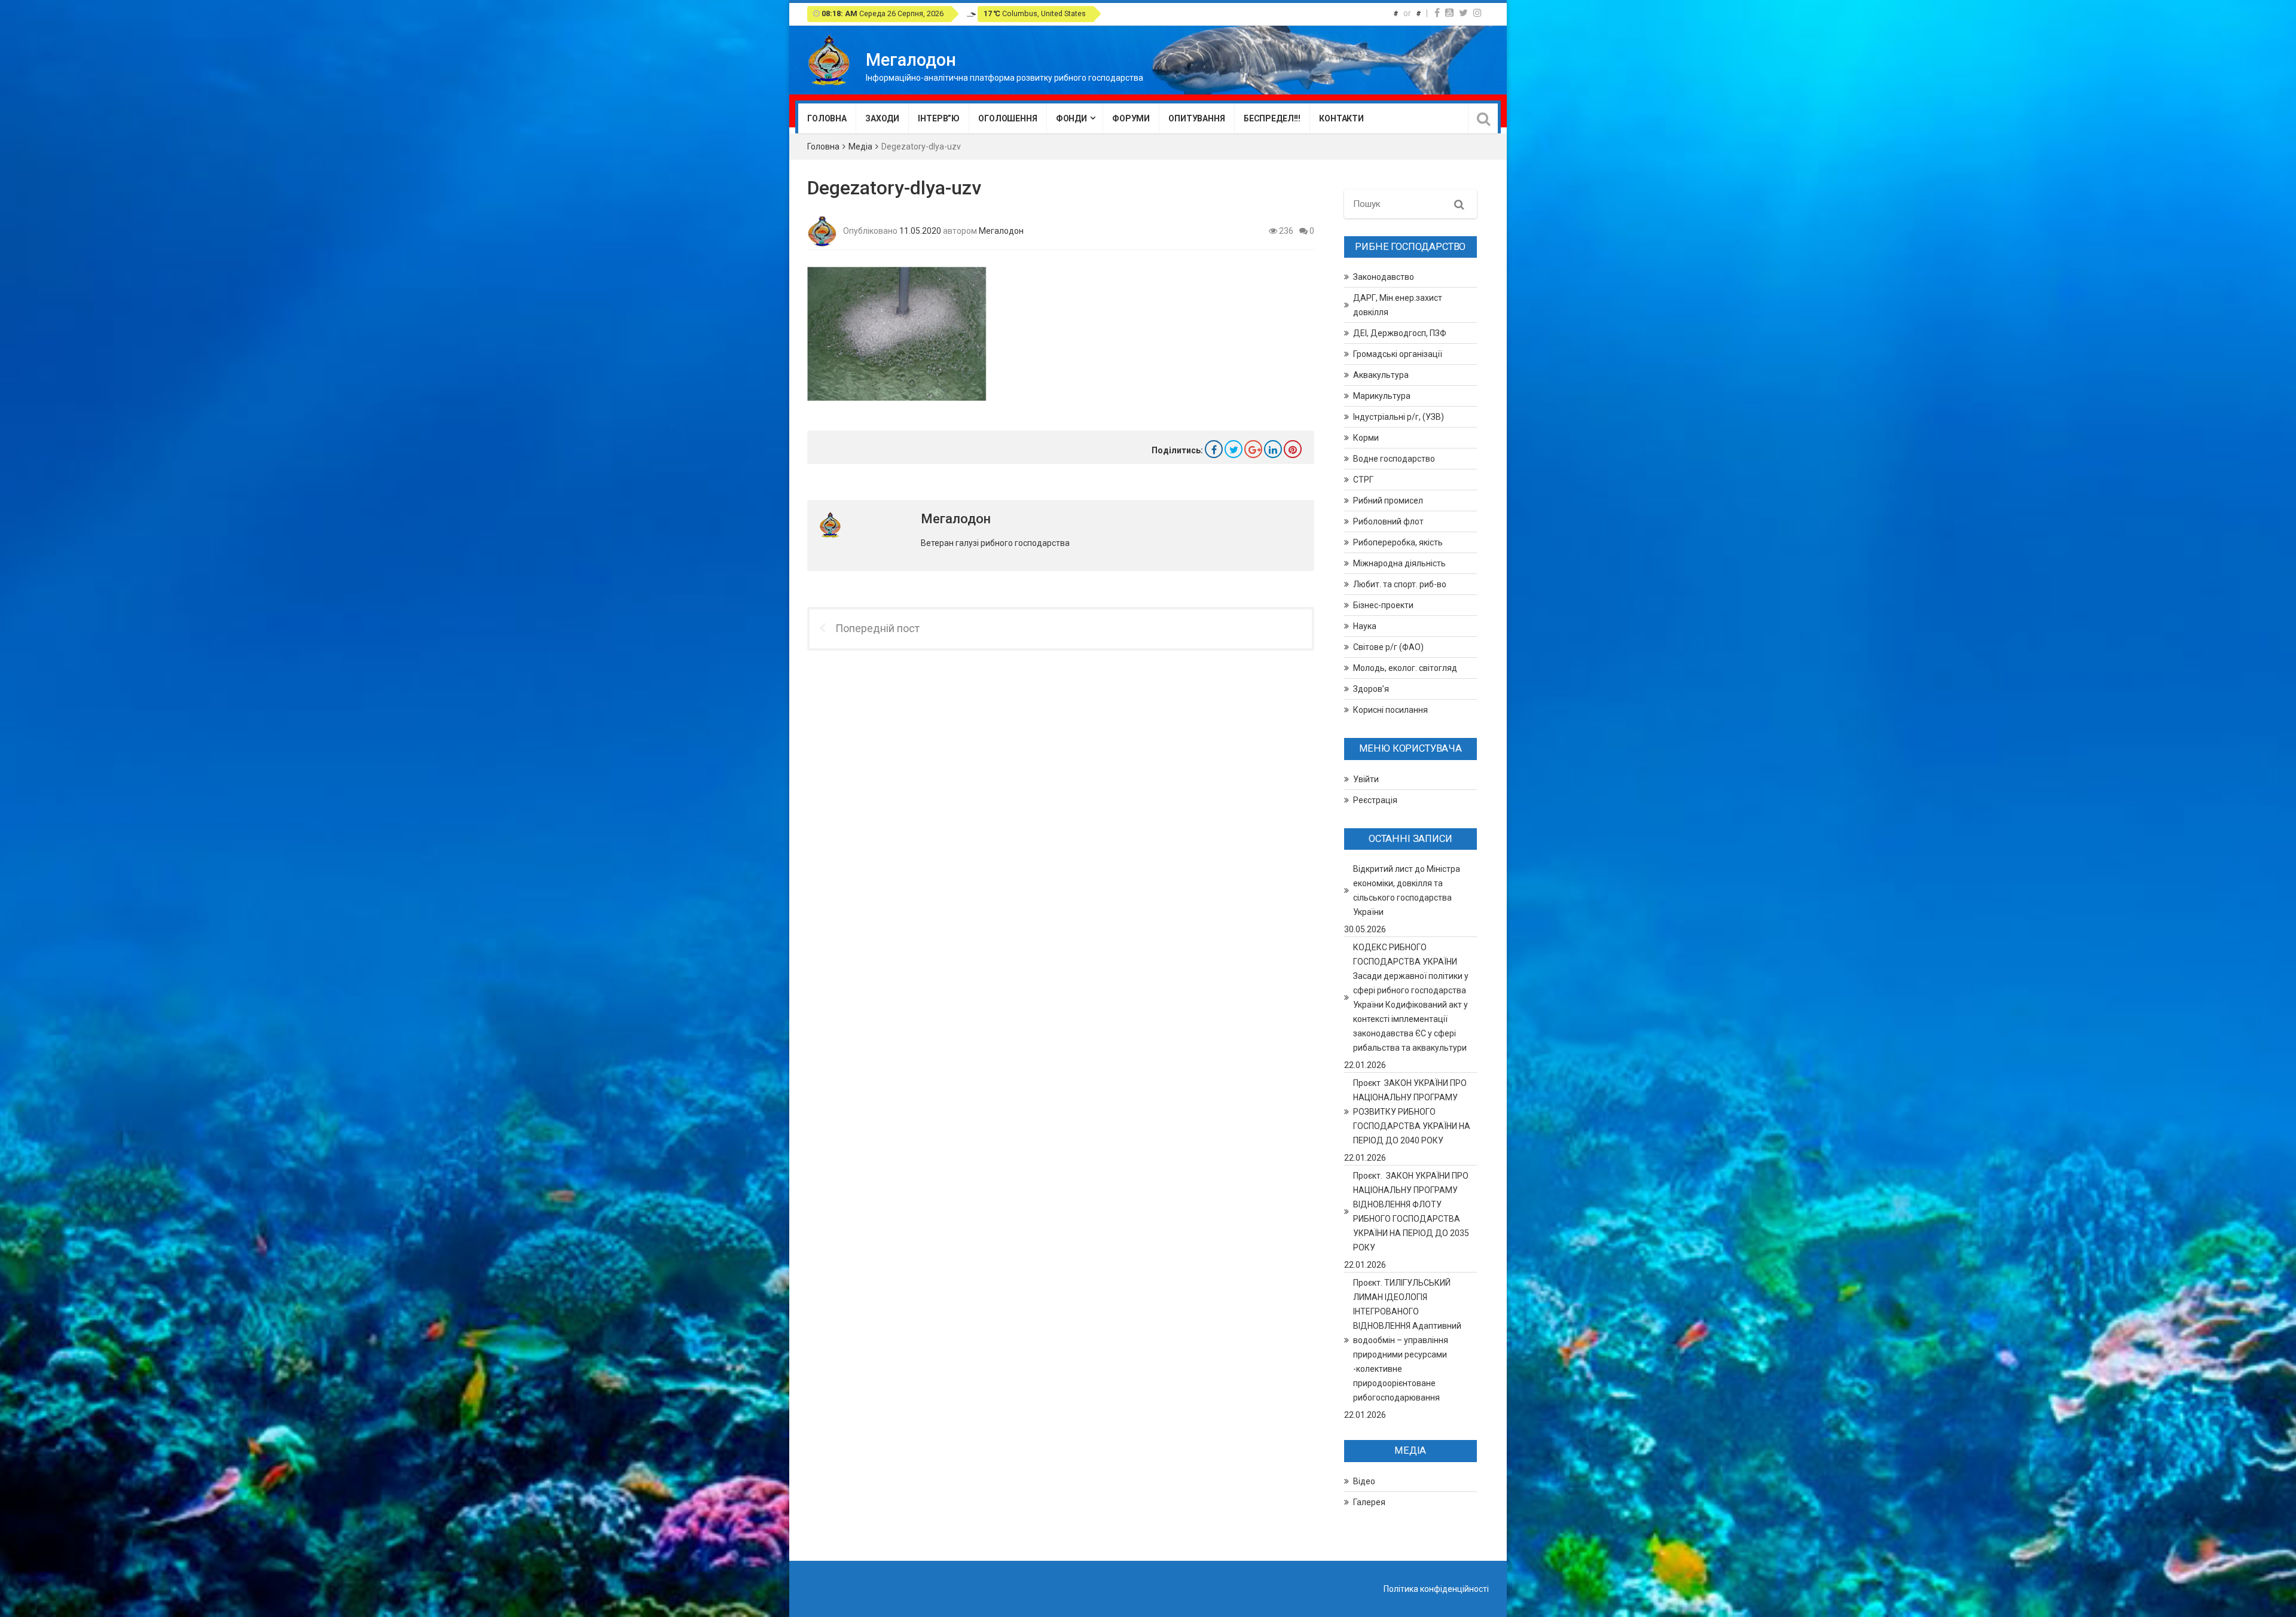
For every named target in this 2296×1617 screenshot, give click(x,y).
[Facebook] (1437, 13)
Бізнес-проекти (1383, 605)
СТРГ (1363, 480)
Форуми (1131, 118)
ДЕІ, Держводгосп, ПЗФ (1400, 333)
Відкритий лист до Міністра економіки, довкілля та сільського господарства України (1407, 890)
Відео (1364, 1481)
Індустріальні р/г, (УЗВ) (1399, 417)
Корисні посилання (1390, 710)
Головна (827, 118)
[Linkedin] (1273, 449)
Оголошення (1008, 118)
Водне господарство (1394, 459)
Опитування (1197, 118)
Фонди (1071, 118)
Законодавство (1384, 277)
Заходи (882, 118)
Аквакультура (1381, 375)
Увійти (1366, 779)
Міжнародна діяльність (1399, 563)
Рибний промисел (1388, 501)
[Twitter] (1463, 13)
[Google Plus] (1253, 449)
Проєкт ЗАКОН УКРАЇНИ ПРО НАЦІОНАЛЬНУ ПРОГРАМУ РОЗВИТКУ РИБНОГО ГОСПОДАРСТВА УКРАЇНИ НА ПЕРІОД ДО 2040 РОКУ (1412, 1112)
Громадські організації (1398, 354)
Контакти (1341, 118)
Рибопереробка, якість (1398, 542)
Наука (1365, 626)
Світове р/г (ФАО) (1388, 647)
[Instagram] (1477, 13)
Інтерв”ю (939, 118)
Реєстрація (1375, 800)
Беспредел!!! (1272, 118)
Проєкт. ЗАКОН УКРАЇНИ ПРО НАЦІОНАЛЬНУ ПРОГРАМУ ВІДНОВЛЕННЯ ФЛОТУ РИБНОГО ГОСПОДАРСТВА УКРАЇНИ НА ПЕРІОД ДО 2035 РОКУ (1411, 1212)
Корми (1366, 438)
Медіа (860, 147)
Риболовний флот (1388, 521)
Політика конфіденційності (1436, 1589)
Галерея (1369, 1502)
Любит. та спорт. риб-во (1400, 584)
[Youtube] (1449, 13)
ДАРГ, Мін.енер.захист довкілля (1398, 305)
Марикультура (1382, 396)
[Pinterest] (1293, 449)
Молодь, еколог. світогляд (1405, 668)
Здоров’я (1371, 689)
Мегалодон (1001, 230)
